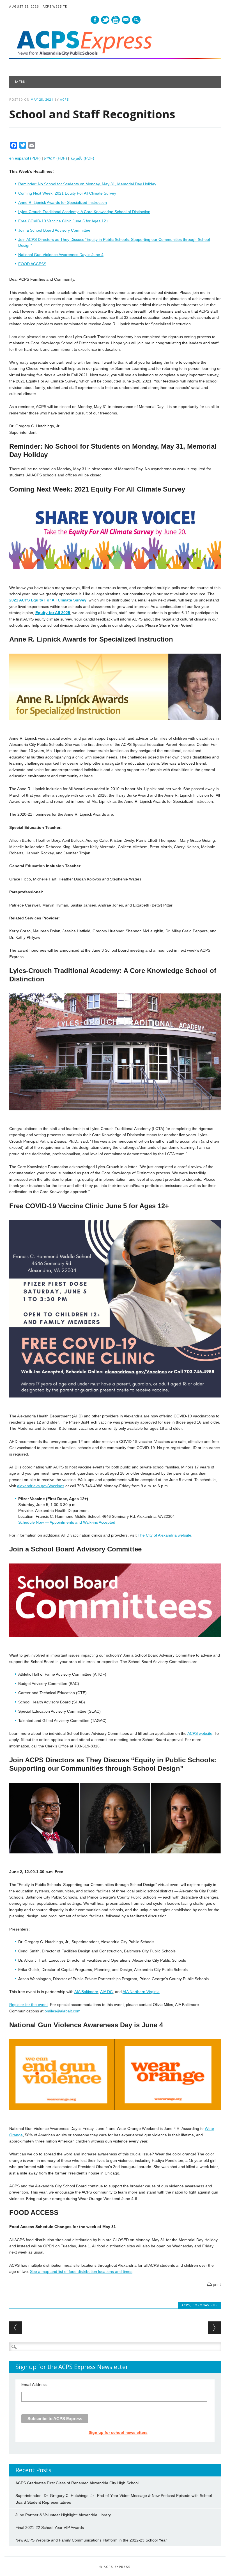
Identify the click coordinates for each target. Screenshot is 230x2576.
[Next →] (214, 2328)
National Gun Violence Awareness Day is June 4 (61, 255)
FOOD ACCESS (32, 264)
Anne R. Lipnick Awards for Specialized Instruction (63, 202)
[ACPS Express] (115, 58)
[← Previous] (16, 2328)
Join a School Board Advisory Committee (54, 230)
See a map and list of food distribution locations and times (81, 2271)
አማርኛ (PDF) (56, 158)
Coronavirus (205, 2305)
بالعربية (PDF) (82, 158)
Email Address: (34, 2384)
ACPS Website (55, 6)
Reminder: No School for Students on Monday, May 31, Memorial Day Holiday (87, 184)
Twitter (105, 20)
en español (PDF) (25, 158)
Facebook (95, 20)
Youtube (116, 20)
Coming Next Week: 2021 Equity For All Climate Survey (67, 193)
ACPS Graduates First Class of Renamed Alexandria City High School (77, 2483)
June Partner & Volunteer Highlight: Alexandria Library (63, 2515)
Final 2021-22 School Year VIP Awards (50, 2527)
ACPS (64, 99)
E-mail (126, 20)
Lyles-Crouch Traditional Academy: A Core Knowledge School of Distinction (84, 212)
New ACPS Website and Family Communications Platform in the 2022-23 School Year (91, 2540)
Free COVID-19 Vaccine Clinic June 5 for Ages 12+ (63, 221)
